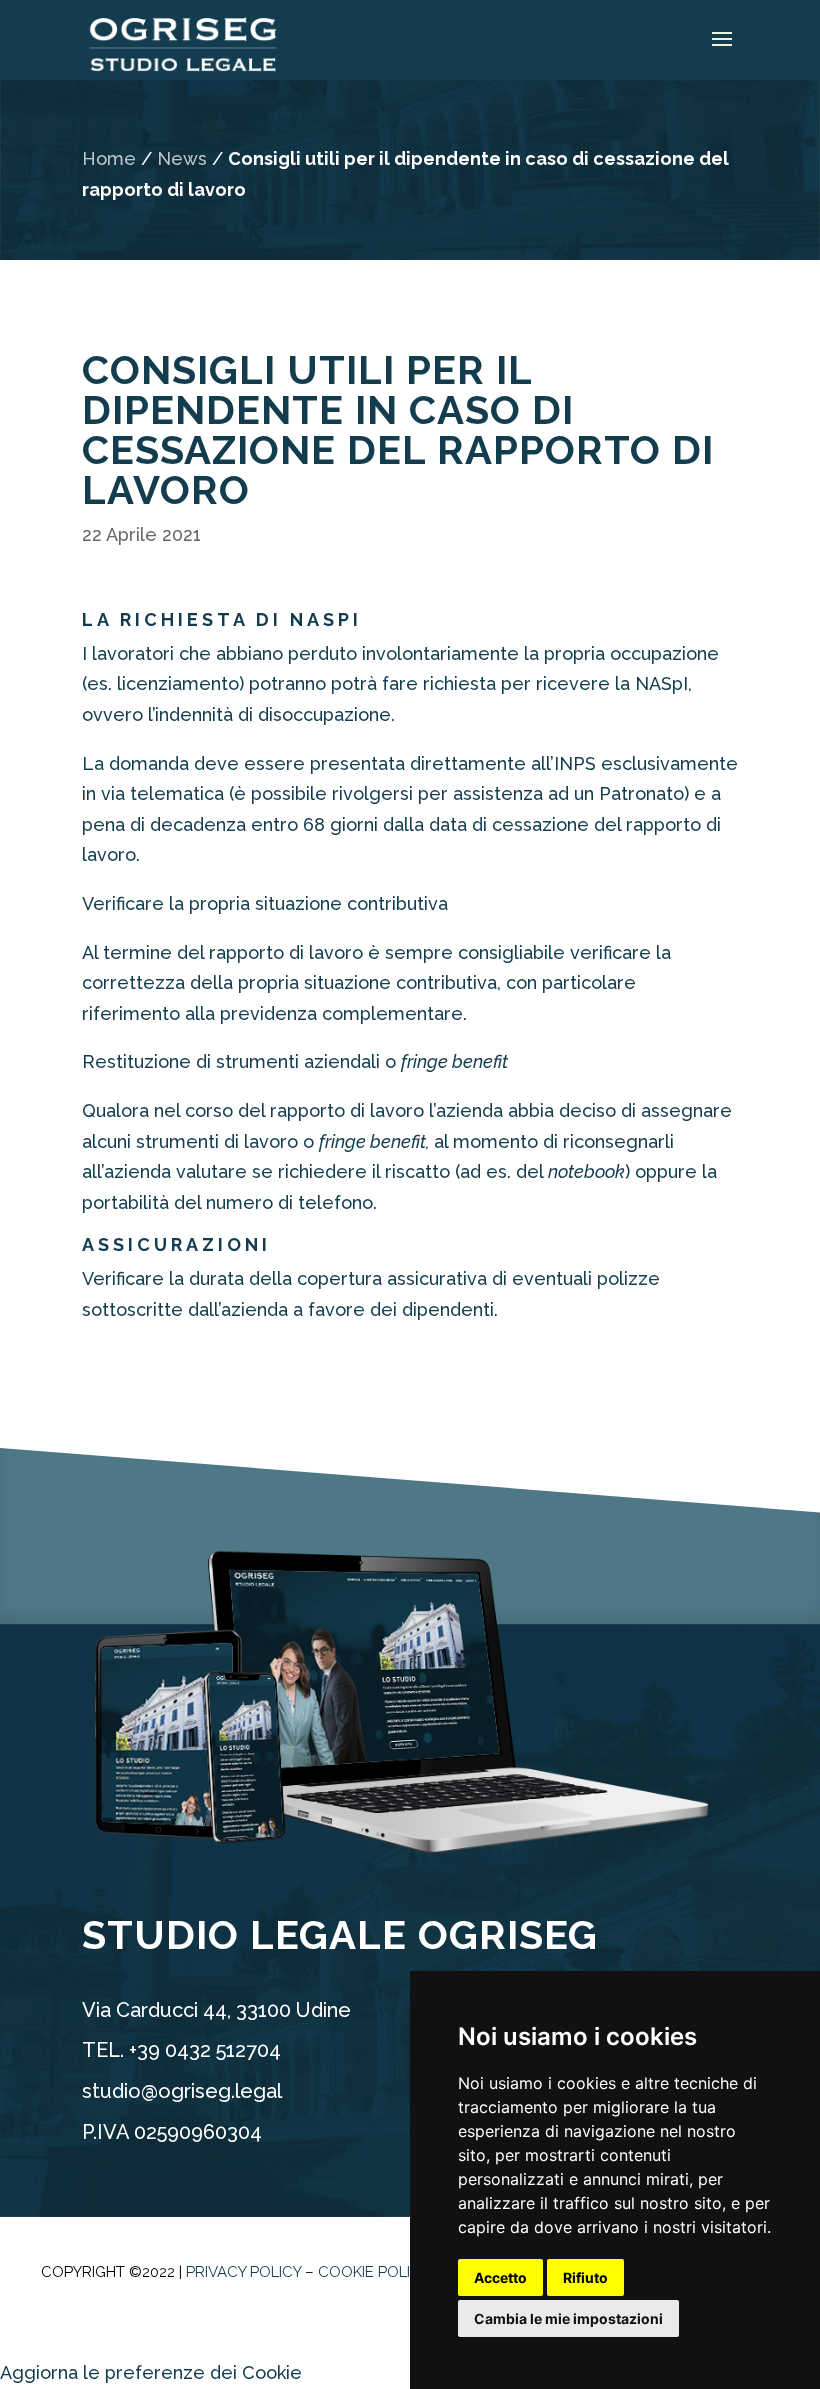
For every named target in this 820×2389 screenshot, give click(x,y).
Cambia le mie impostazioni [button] (568, 2318)
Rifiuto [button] (585, 2277)
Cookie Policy (373, 2272)
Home (109, 158)
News (182, 158)
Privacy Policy (243, 2272)
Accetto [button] (500, 2277)
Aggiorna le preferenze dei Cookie (151, 2372)
